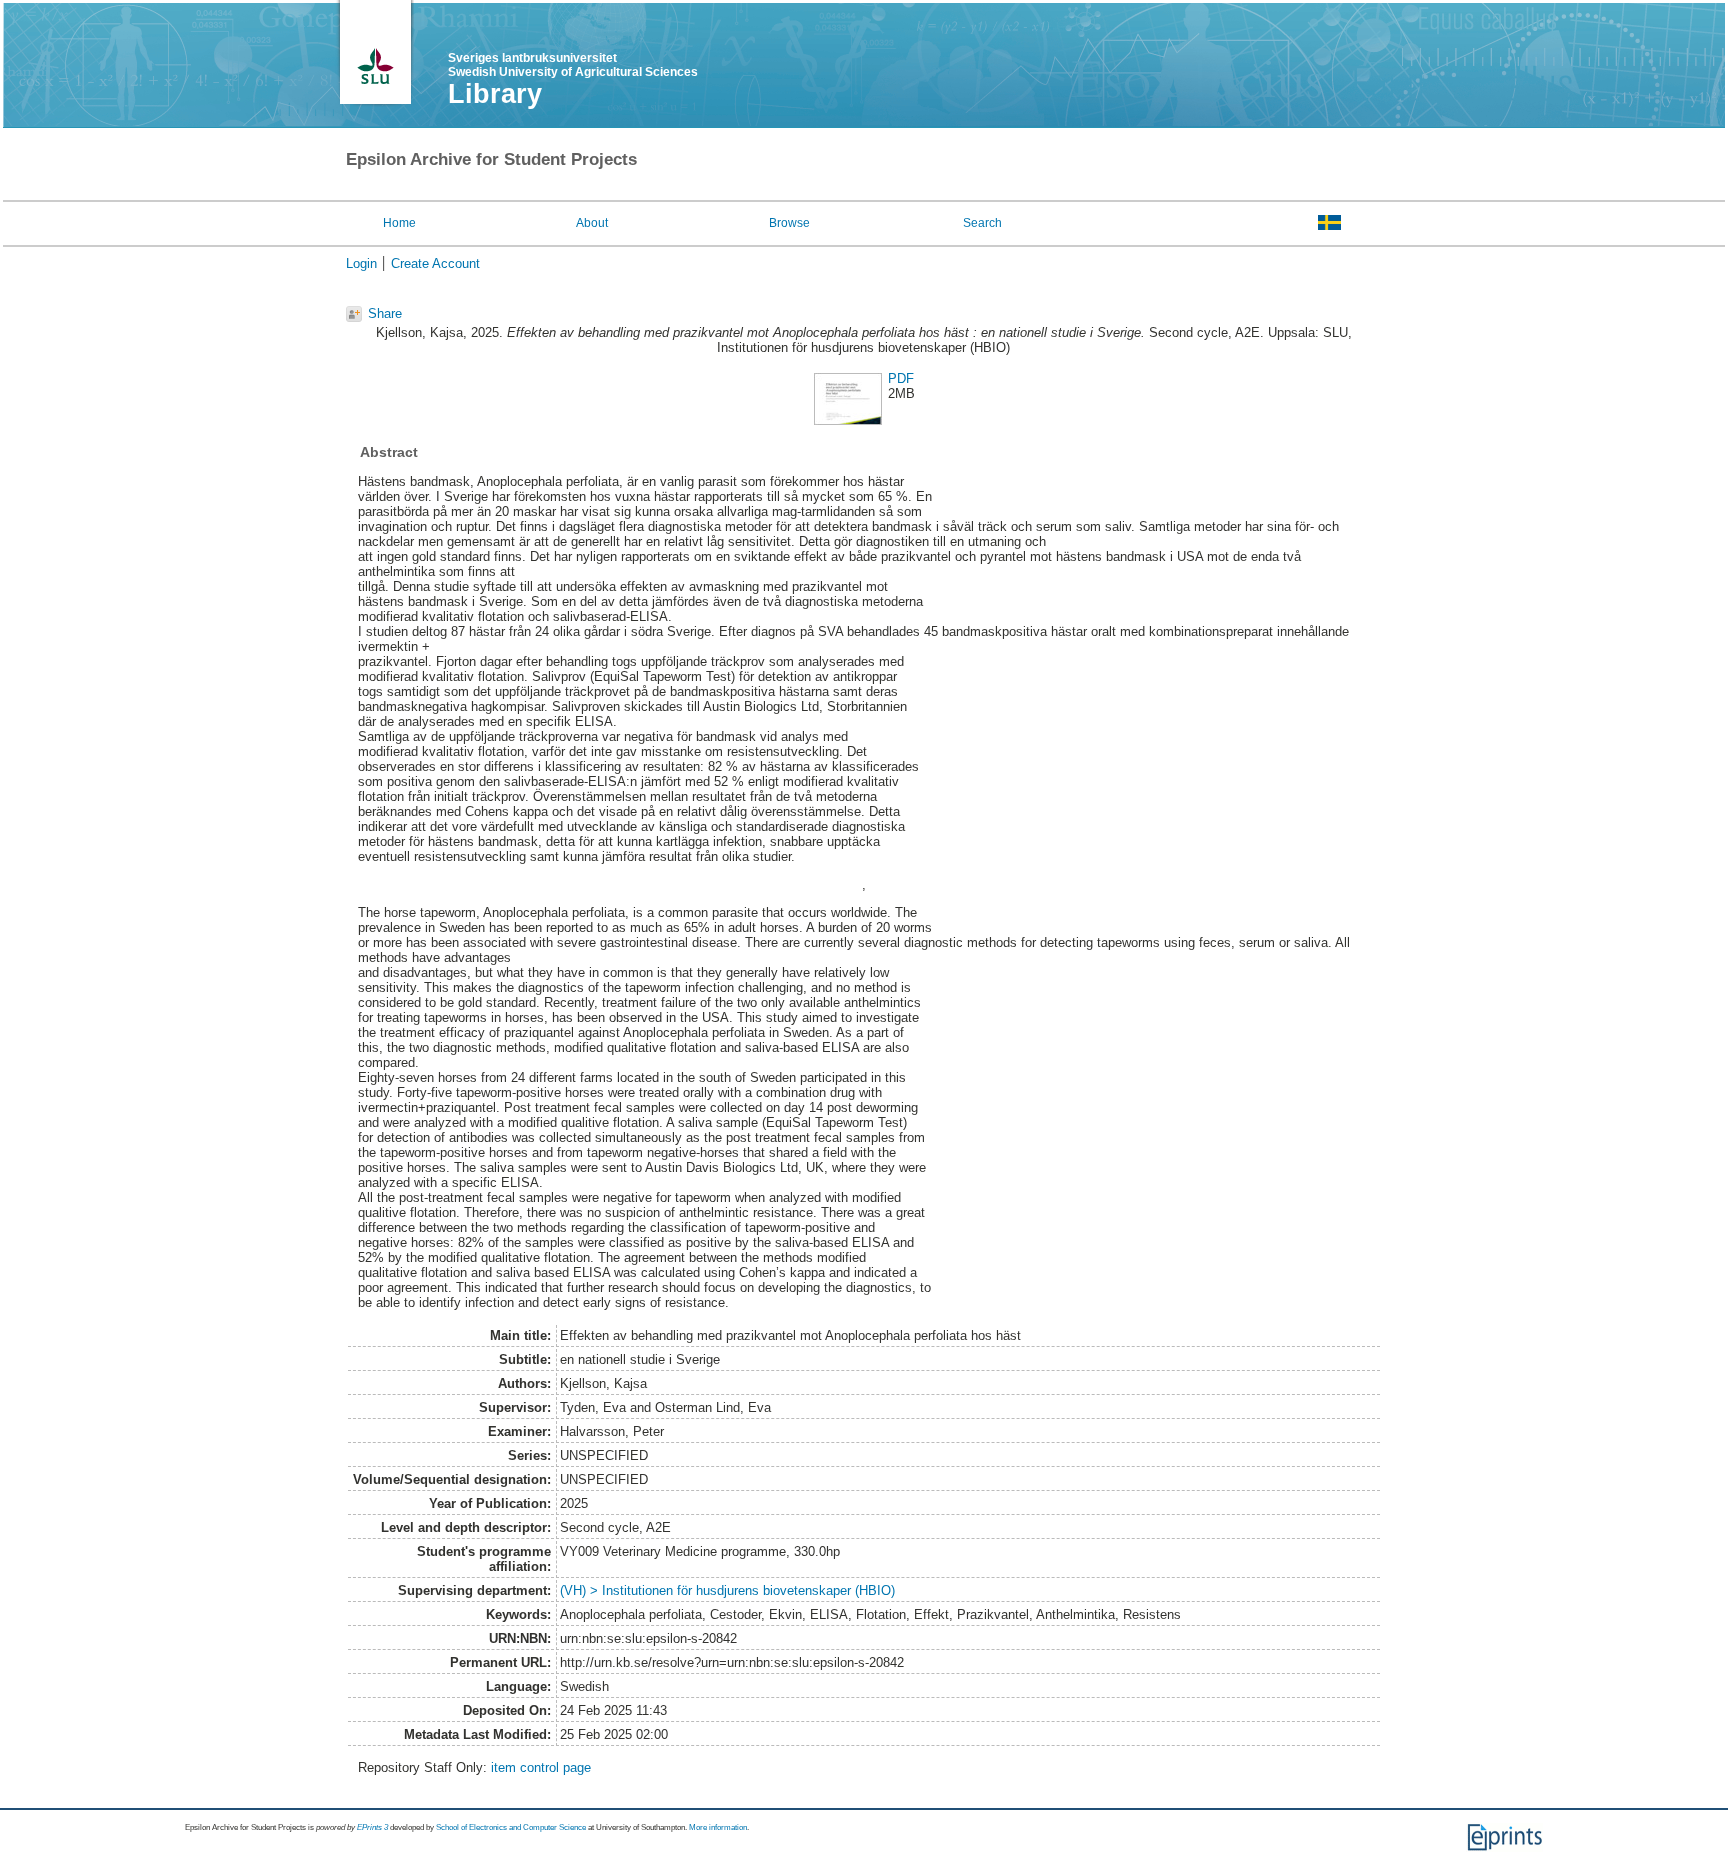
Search (982, 223)
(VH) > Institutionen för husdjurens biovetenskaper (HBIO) (727, 1590)
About (592, 223)
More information (718, 1827)
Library (495, 94)
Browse (789, 223)
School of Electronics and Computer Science (511, 1827)
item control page (541, 1767)
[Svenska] (1329, 222)
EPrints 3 (372, 1827)
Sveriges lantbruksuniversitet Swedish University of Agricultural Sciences (573, 65)
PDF (901, 378)
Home (399, 223)
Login (361, 263)
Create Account (435, 263)
